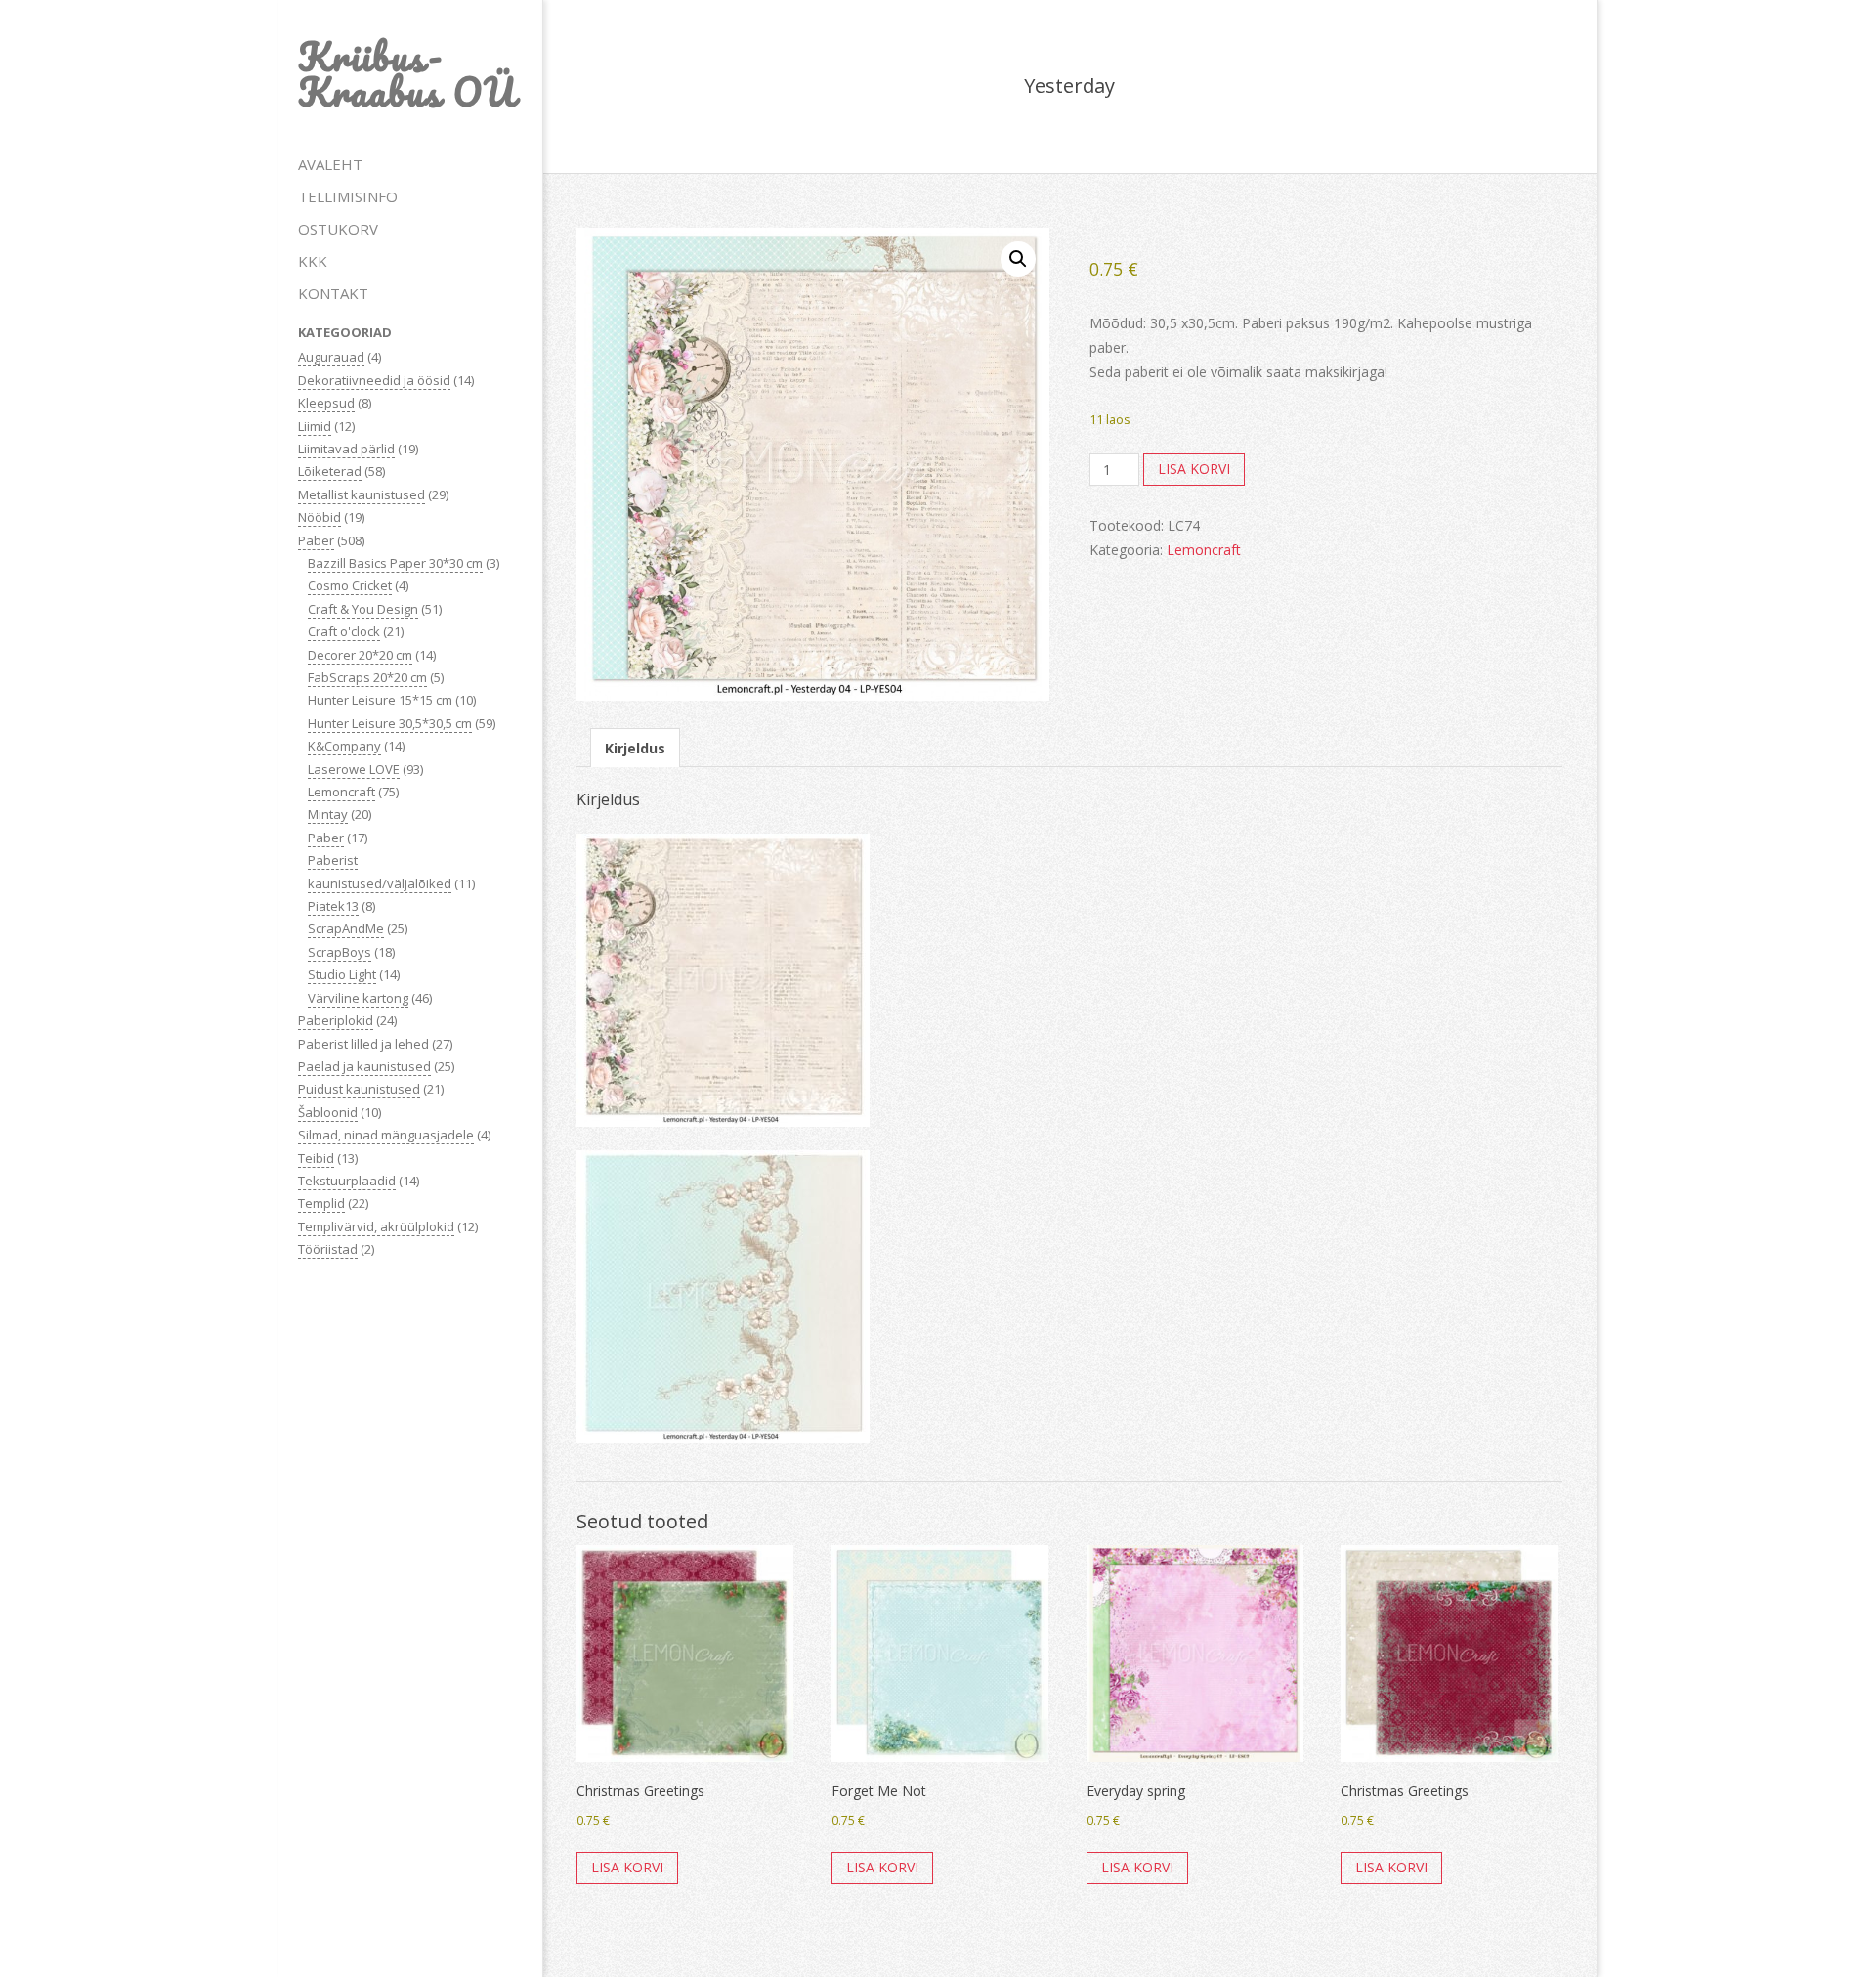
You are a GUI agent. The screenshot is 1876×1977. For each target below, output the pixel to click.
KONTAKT (333, 293)
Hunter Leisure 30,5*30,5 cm (390, 723)
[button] (1018, 259)
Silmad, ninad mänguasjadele (386, 1135)
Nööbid (320, 517)
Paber (316, 540)
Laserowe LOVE (354, 769)
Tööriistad (328, 1249)
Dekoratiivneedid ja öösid (374, 380)
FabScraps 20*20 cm (367, 677)
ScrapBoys (340, 952)
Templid (321, 1203)
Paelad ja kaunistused (364, 1066)
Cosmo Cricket (350, 585)
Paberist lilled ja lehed (363, 1044)
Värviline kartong (358, 998)
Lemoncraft (341, 792)
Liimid (315, 426)
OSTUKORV (338, 229)
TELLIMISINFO (348, 196)
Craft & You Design (363, 609)
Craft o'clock (344, 631)
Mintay (328, 814)
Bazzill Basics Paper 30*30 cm (395, 563)
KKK (313, 261)
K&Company (344, 746)
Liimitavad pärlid (346, 449)
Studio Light (342, 974)
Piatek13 (333, 906)
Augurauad (331, 357)
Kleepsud (326, 403)
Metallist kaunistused (362, 494)
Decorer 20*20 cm (360, 655)
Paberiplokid (336, 1020)
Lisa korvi (1194, 469)
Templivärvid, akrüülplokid (376, 1226)
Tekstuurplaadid (347, 1181)
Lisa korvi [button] (627, 1867)
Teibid (316, 1158)
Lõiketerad (330, 471)
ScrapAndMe (346, 928)
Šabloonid (328, 1112)
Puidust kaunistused (359, 1089)
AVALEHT (330, 164)
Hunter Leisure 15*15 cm (380, 700)
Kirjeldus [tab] (635, 748)
